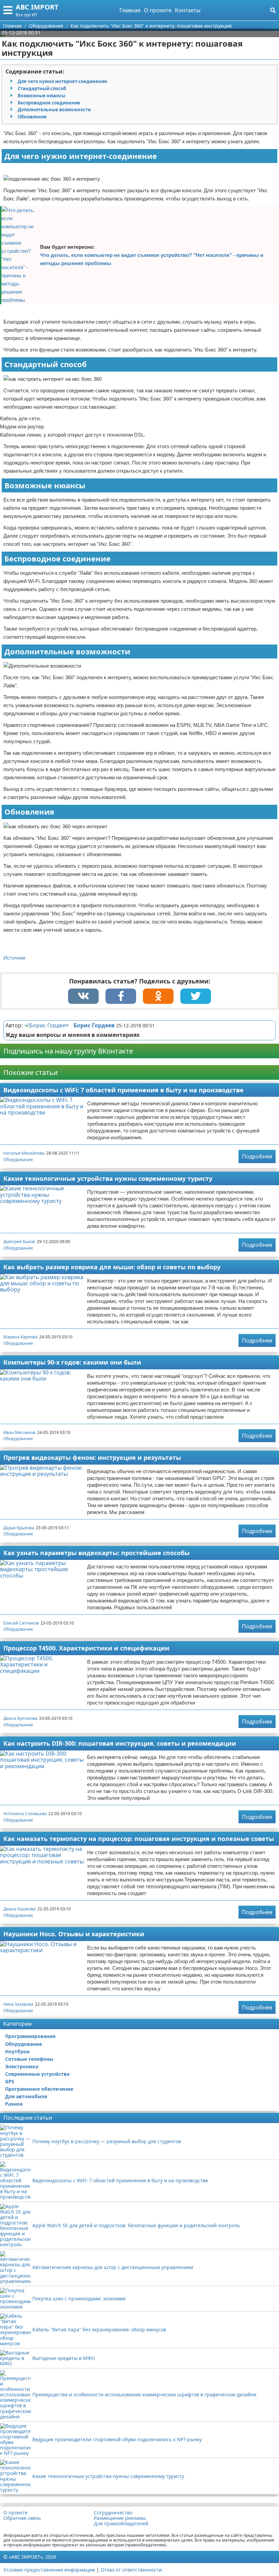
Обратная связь (22, 2518)
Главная (130, 10)
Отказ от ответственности (131, 2570)
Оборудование (18, 1160)
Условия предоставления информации (49, 2570)
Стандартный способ (42, 88)
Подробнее (257, 1156)
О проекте (158, 10)
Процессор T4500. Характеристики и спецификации (86, 1648)
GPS (10, 2081)
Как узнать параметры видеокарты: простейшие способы (96, 1553)
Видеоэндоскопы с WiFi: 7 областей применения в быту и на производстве (124, 1090)
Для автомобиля (26, 2096)
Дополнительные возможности (54, 110)
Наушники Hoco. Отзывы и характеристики (74, 1934)
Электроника (22, 2066)
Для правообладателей (121, 2524)
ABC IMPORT (37, 7)
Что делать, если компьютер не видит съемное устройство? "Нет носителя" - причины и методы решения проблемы (152, 259)
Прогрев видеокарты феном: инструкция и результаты (92, 1457)
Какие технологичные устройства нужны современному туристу (108, 1178)
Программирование (30, 2036)
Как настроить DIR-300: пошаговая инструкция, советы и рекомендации (120, 1743)
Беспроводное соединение (49, 103)
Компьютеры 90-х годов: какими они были (72, 1362)
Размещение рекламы (120, 2518)
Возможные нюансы (42, 96)
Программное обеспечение (39, 2089)
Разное (14, 2104)
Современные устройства (37, 2074)
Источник (14, 958)
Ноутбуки (17, 2051)
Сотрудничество (113, 2513)
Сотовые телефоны (29, 2059)
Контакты (188, 10)
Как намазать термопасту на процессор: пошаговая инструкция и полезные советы (139, 1839)
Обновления (32, 117)
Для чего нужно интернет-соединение (62, 81)
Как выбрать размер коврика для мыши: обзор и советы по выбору (112, 1267)
